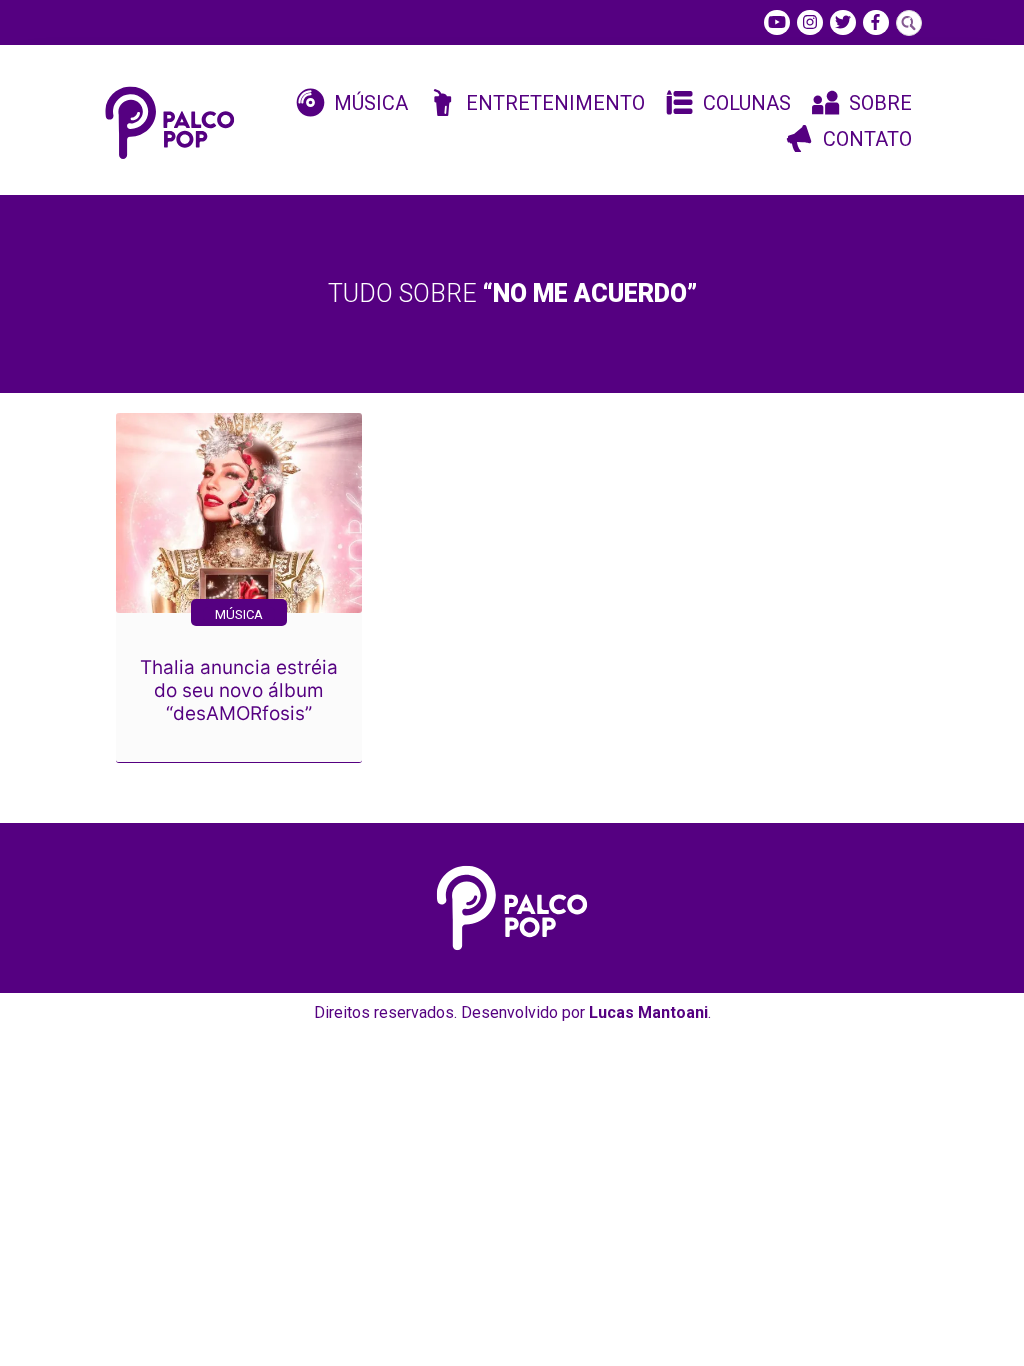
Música (371, 103)
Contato (867, 139)
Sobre (880, 103)
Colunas (747, 103)
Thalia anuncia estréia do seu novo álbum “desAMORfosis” (239, 690)
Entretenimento (555, 103)
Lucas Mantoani (648, 1012)
